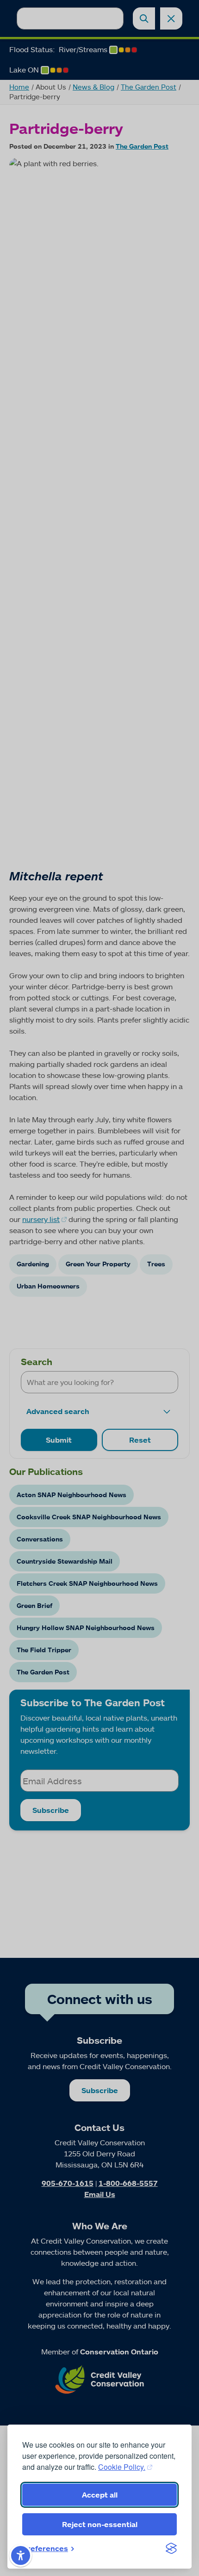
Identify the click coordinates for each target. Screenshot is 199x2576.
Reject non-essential (100, 2524)
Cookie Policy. (122, 2467)
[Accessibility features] (21, 2555)
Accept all (100, 2495)
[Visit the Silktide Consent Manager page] (171, 2548)
